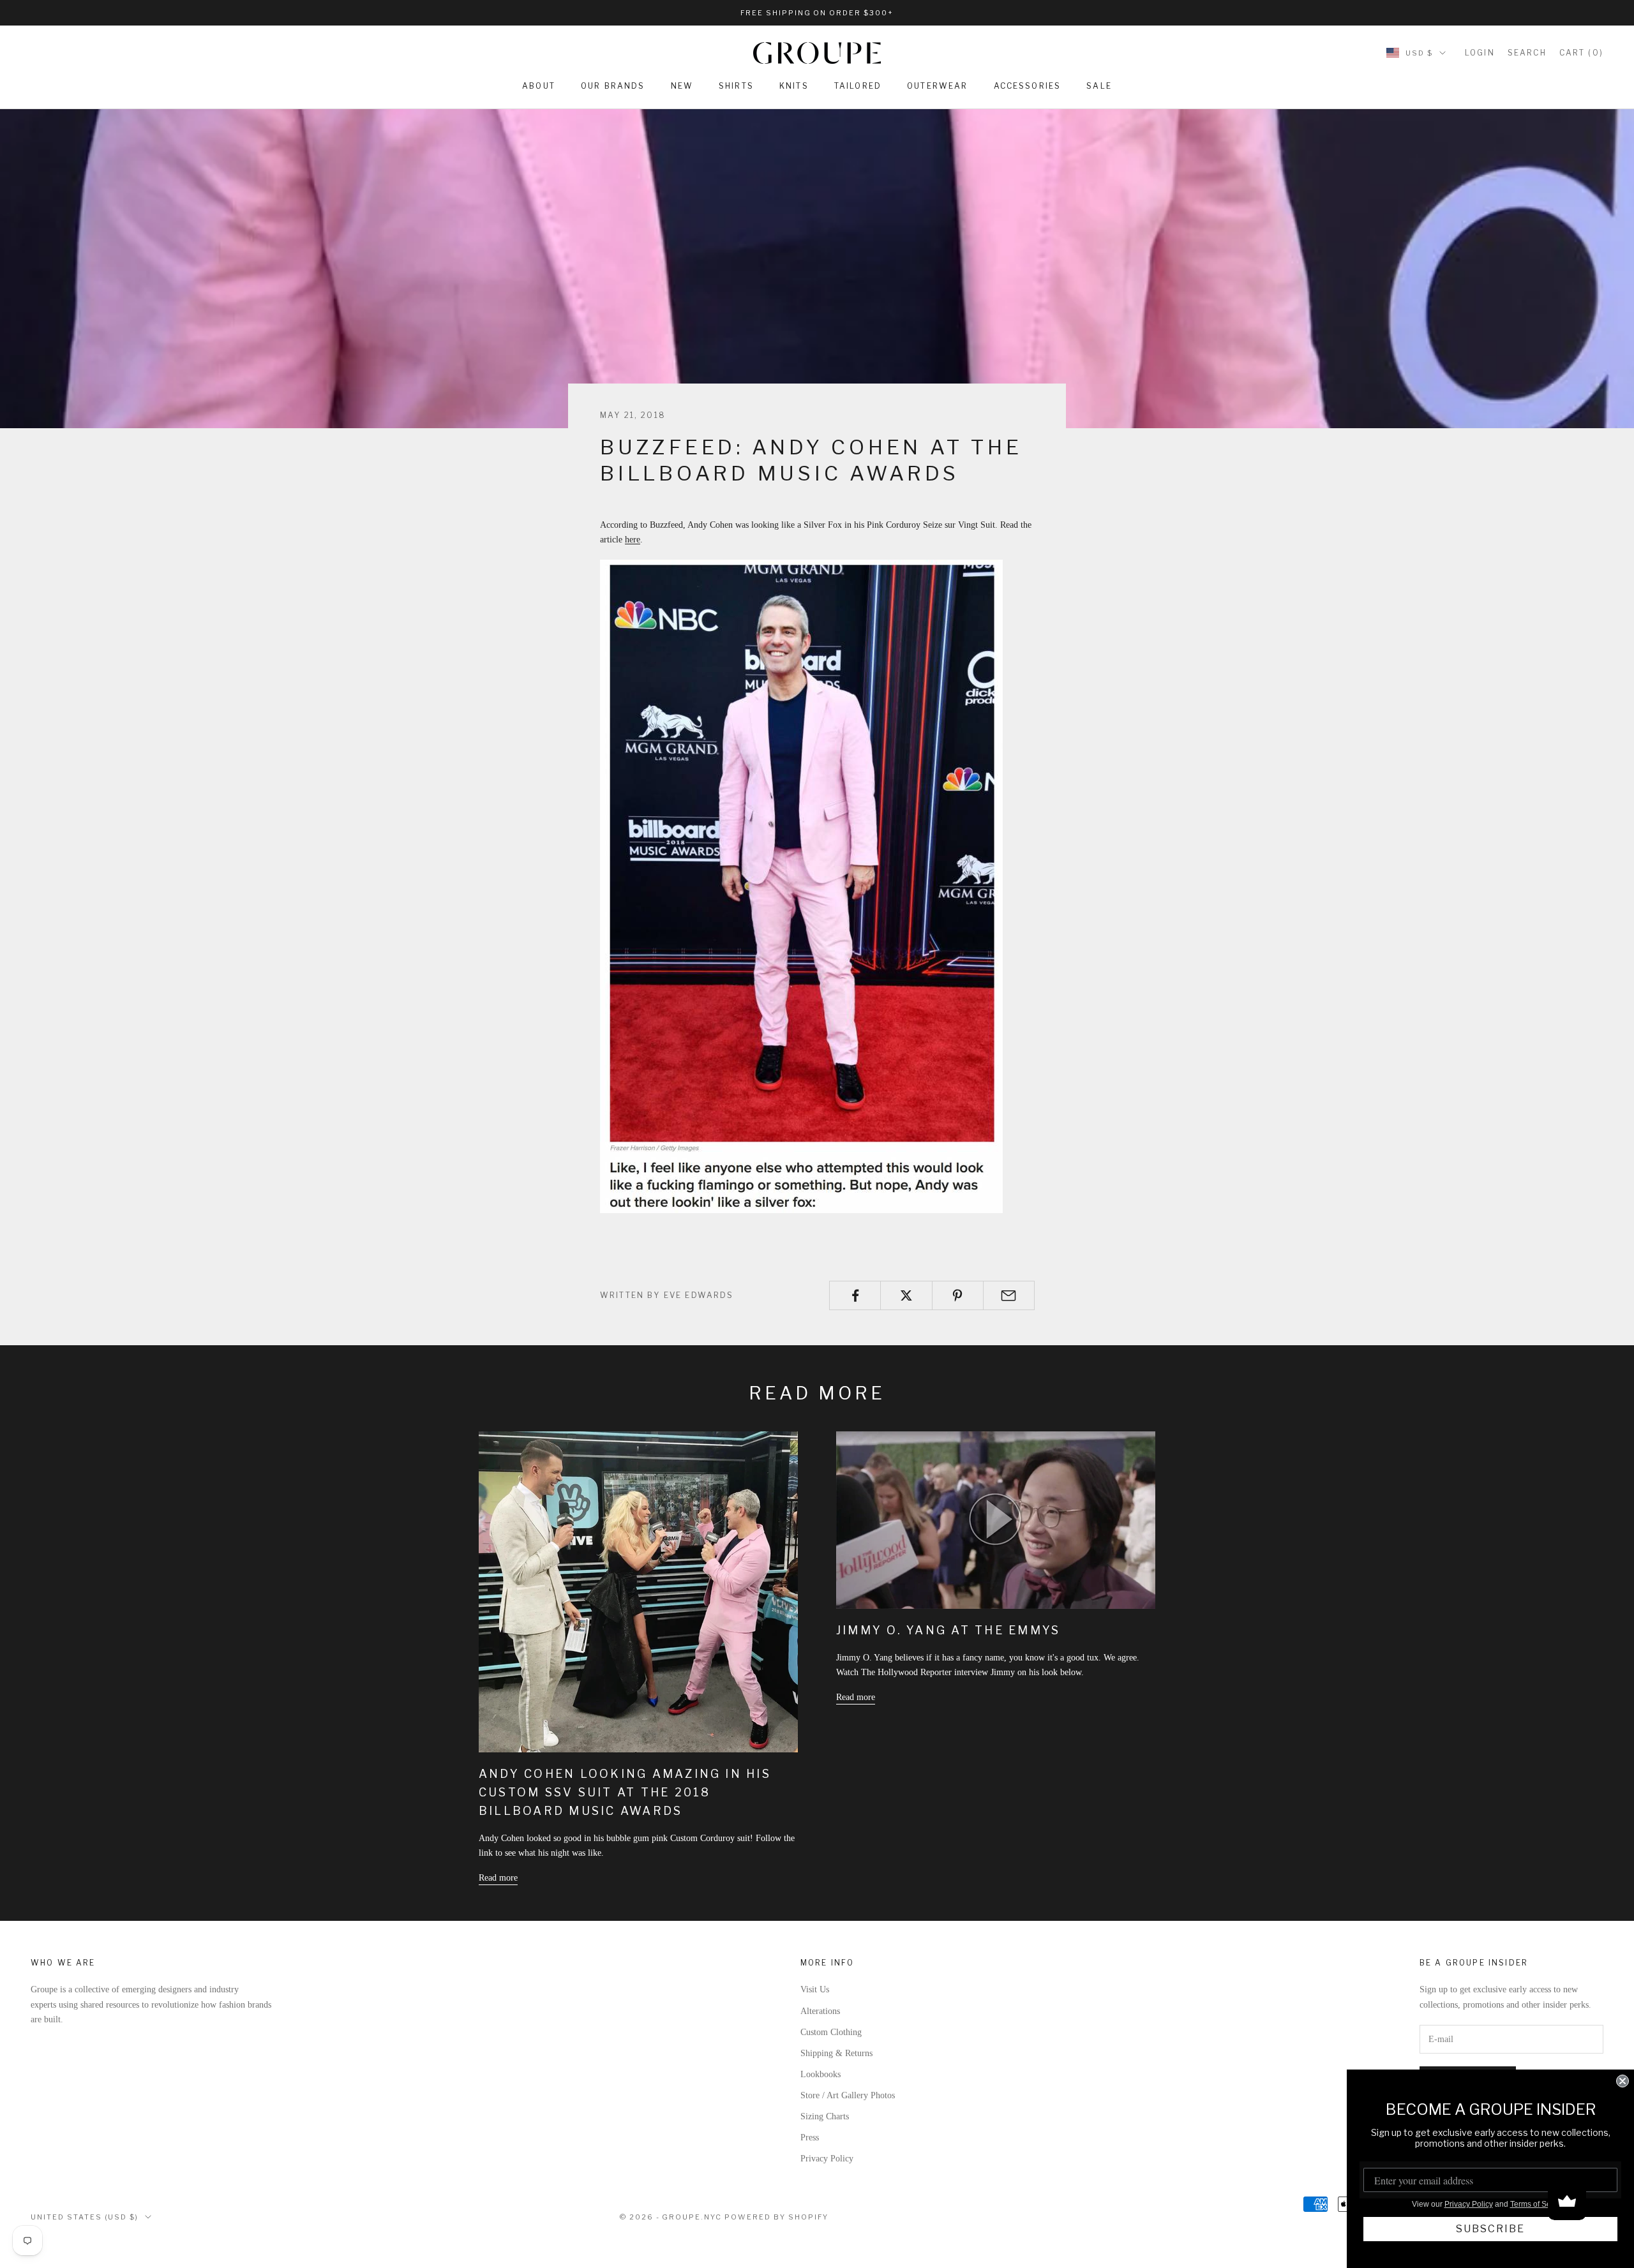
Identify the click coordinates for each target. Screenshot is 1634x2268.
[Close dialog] (1623, 2081)
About (539, 86)
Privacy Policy (827, 2159)
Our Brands (613, 86)
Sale (1099, 86)
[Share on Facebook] (855, 1295)
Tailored (858, 86)
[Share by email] (1009, 1295)
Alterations (820, 2011)
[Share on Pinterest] (958, 1295)
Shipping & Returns (836, 2053)
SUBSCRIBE (1490, 2229)
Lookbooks (821, 2074)
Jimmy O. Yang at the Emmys (948, 1630)
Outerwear (937, 86)
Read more (498, 1878)
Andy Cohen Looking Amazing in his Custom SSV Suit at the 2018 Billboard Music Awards (625, 1792)
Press (810, 2137)
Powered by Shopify (776, 2217)
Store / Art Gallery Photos (848, 2095)
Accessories (1028, 86)
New (682, 86)
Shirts (736, 86)
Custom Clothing (831, 2032)
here (633, 540)
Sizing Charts (825, 2116)
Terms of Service (1539, 2204)
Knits (794, 86)
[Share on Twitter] (906, 1295)
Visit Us (815, 1989)
